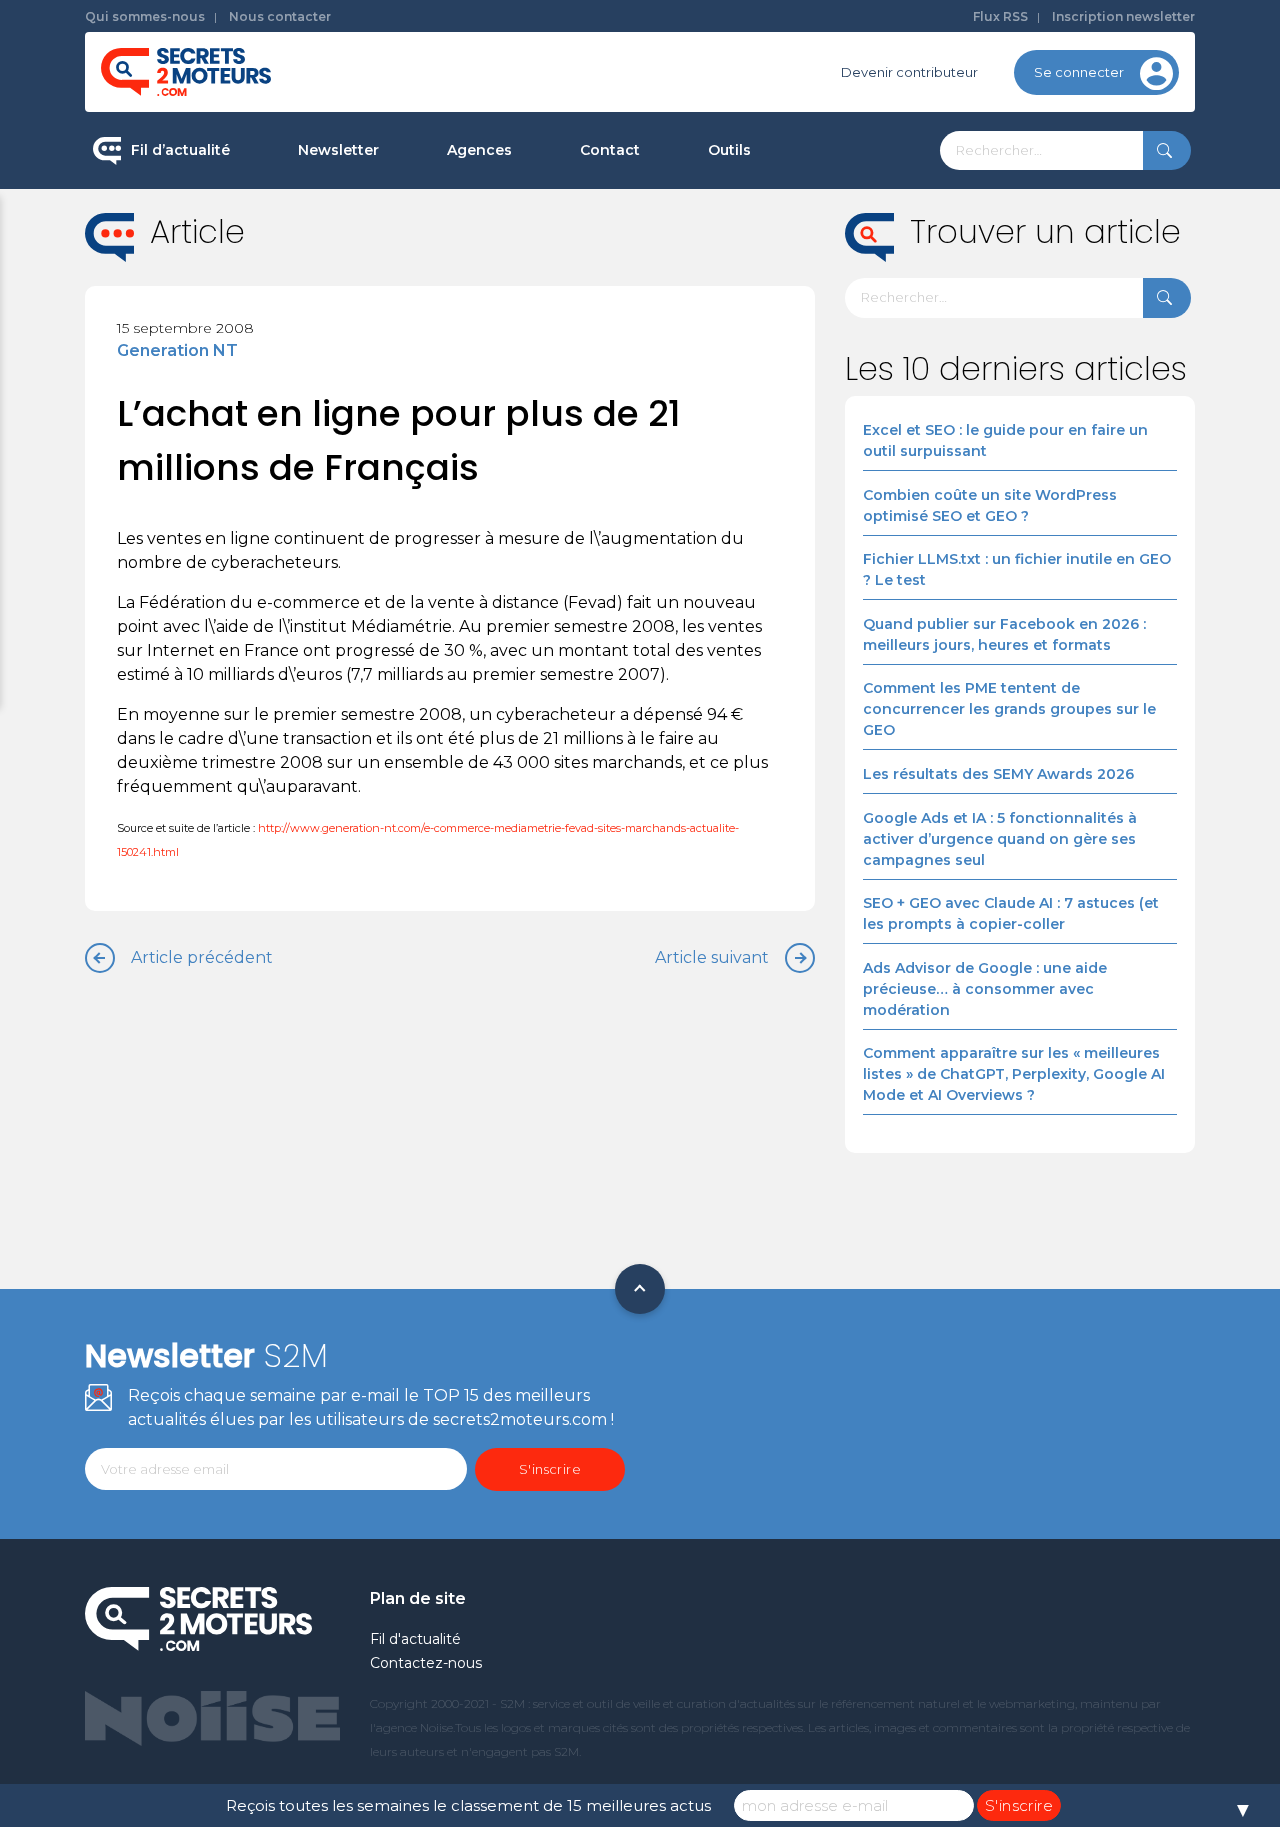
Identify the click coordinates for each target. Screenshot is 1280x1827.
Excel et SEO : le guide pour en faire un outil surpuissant (1005, 440)
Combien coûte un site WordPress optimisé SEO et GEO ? (990, 505)
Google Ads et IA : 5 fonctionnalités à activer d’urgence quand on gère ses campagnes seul (1000, 839)
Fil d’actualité (180, 150)
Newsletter (338, 150)
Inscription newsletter (1123, 16)
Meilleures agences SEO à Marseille (565, 474)
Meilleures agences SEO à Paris (550, 220)
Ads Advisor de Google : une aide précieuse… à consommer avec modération (985, 989)
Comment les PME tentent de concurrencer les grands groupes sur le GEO (1009, 709)
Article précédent (202, 957)
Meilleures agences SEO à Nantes (558, 411)
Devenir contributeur (909, 72)
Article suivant (712, 957)
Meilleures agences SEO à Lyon (550, 284)
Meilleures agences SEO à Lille (547, 347)
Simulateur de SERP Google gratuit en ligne (823, 378)
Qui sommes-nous (145, 16)
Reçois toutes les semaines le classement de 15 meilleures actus (468, 1805)
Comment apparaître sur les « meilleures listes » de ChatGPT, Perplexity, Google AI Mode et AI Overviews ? (1014, 1074)
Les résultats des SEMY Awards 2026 (998, 774)
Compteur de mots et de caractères (828, 220)
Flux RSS (1000, 16)
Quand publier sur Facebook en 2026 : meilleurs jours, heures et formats (1004, 634)
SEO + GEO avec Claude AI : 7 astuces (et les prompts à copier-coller (1011, 913)
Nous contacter (280, 16)
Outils (729, 150)
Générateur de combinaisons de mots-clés (815, 463)
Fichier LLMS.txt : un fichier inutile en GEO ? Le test (1017, 569)
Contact (610, 150)
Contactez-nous (426, 1663)
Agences (479, 150)
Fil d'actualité (415, 1639)
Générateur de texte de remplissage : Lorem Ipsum (829, 294)
